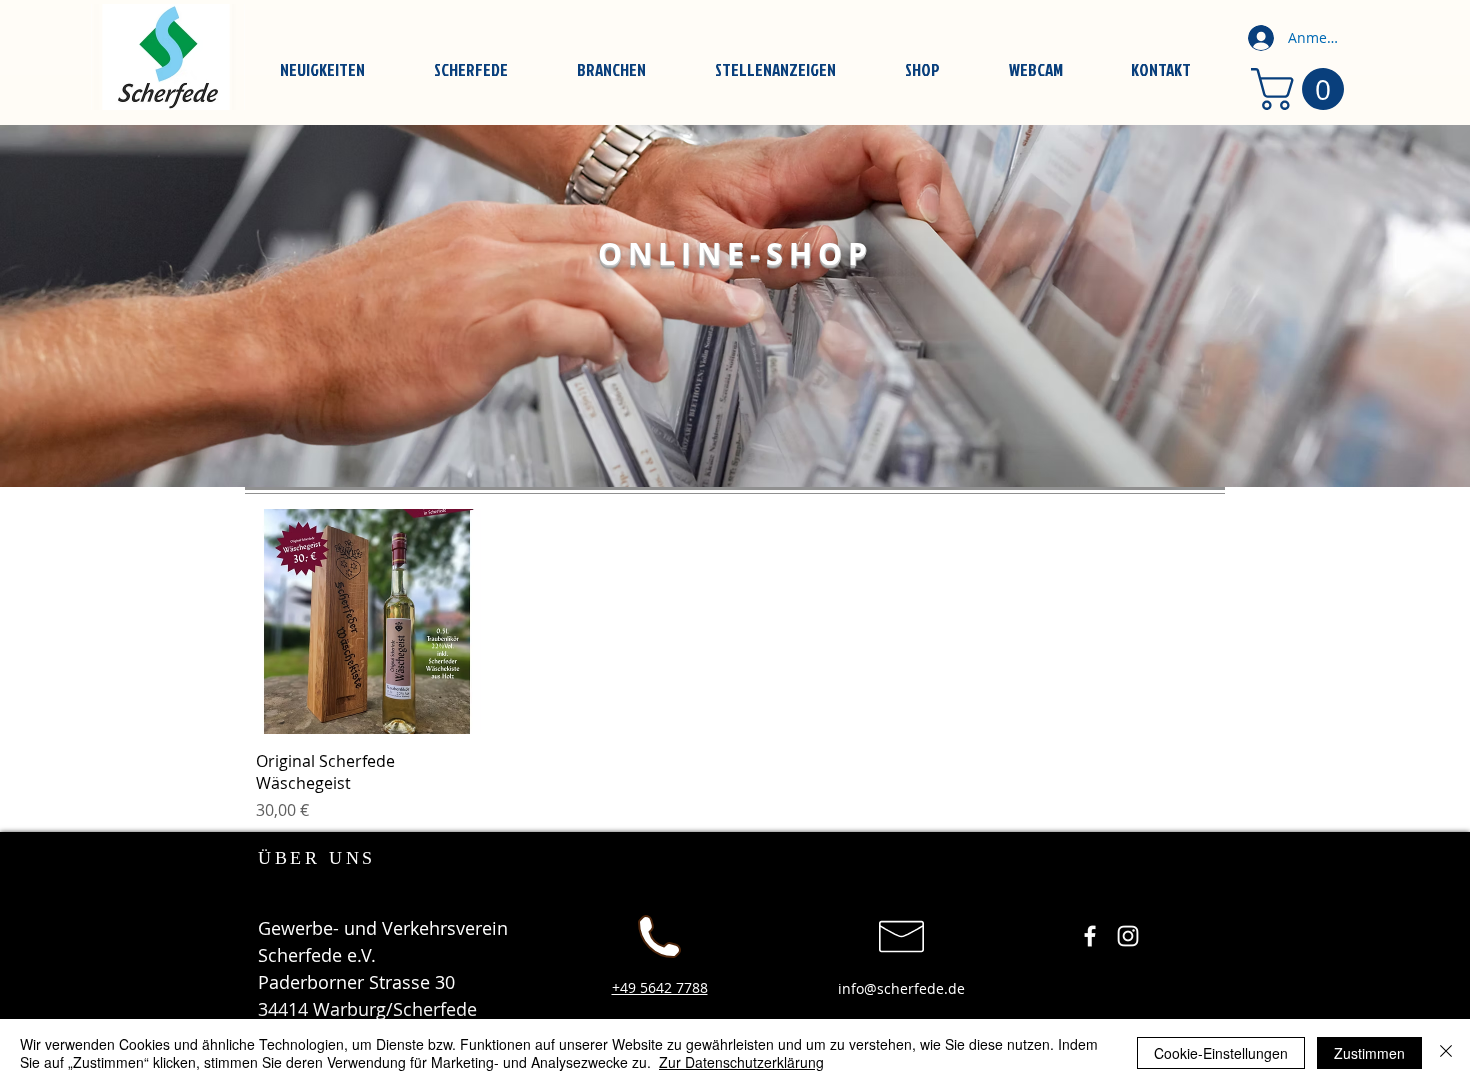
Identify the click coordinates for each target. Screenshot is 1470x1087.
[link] (1302, 89)
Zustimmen (1369, 1053)
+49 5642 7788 (660, 987)
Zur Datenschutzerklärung (741, 1062)
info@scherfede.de (901, 988)
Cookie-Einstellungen (1221, 1053)
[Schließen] (1446, 1053)
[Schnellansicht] (368, 621)
